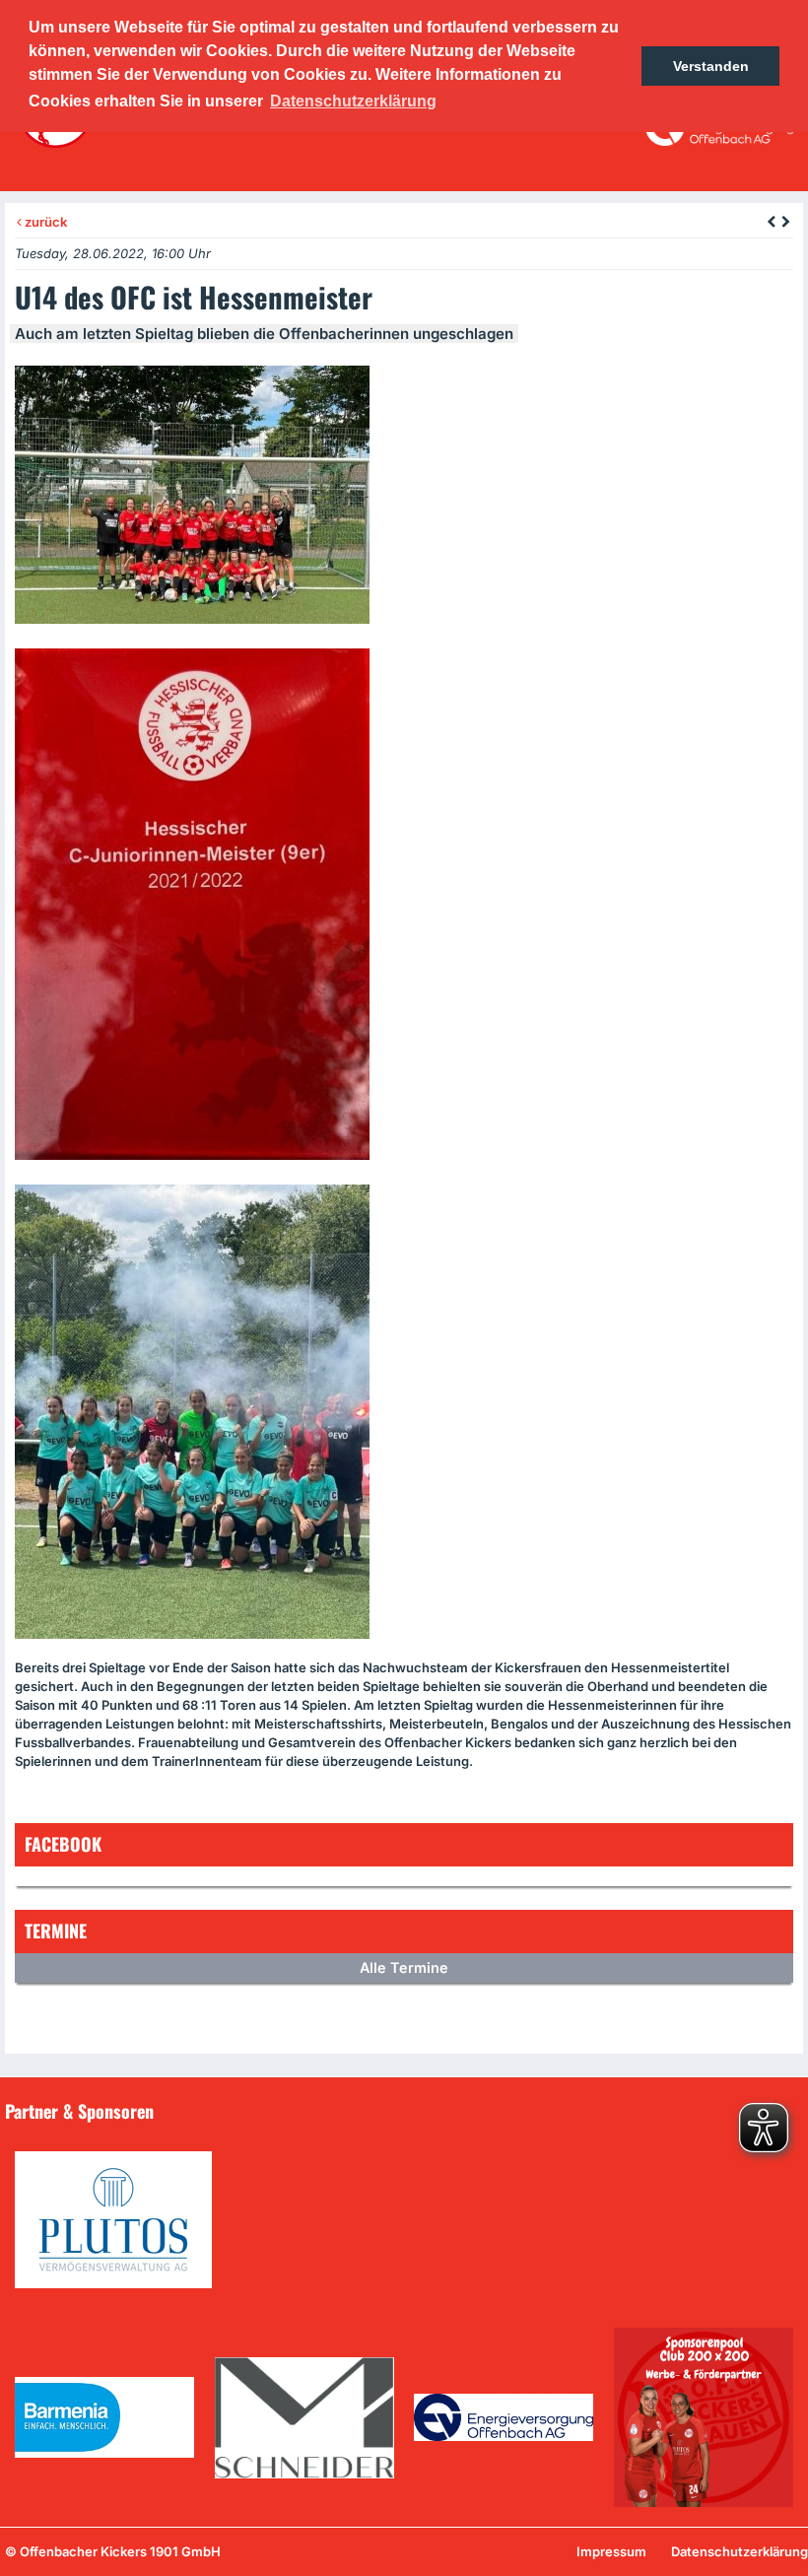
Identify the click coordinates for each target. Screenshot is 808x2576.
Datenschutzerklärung (740, 2551)
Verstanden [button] (711, 66)
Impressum (611, 2551)
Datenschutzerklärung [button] (353, 101)
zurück (44, 222)
